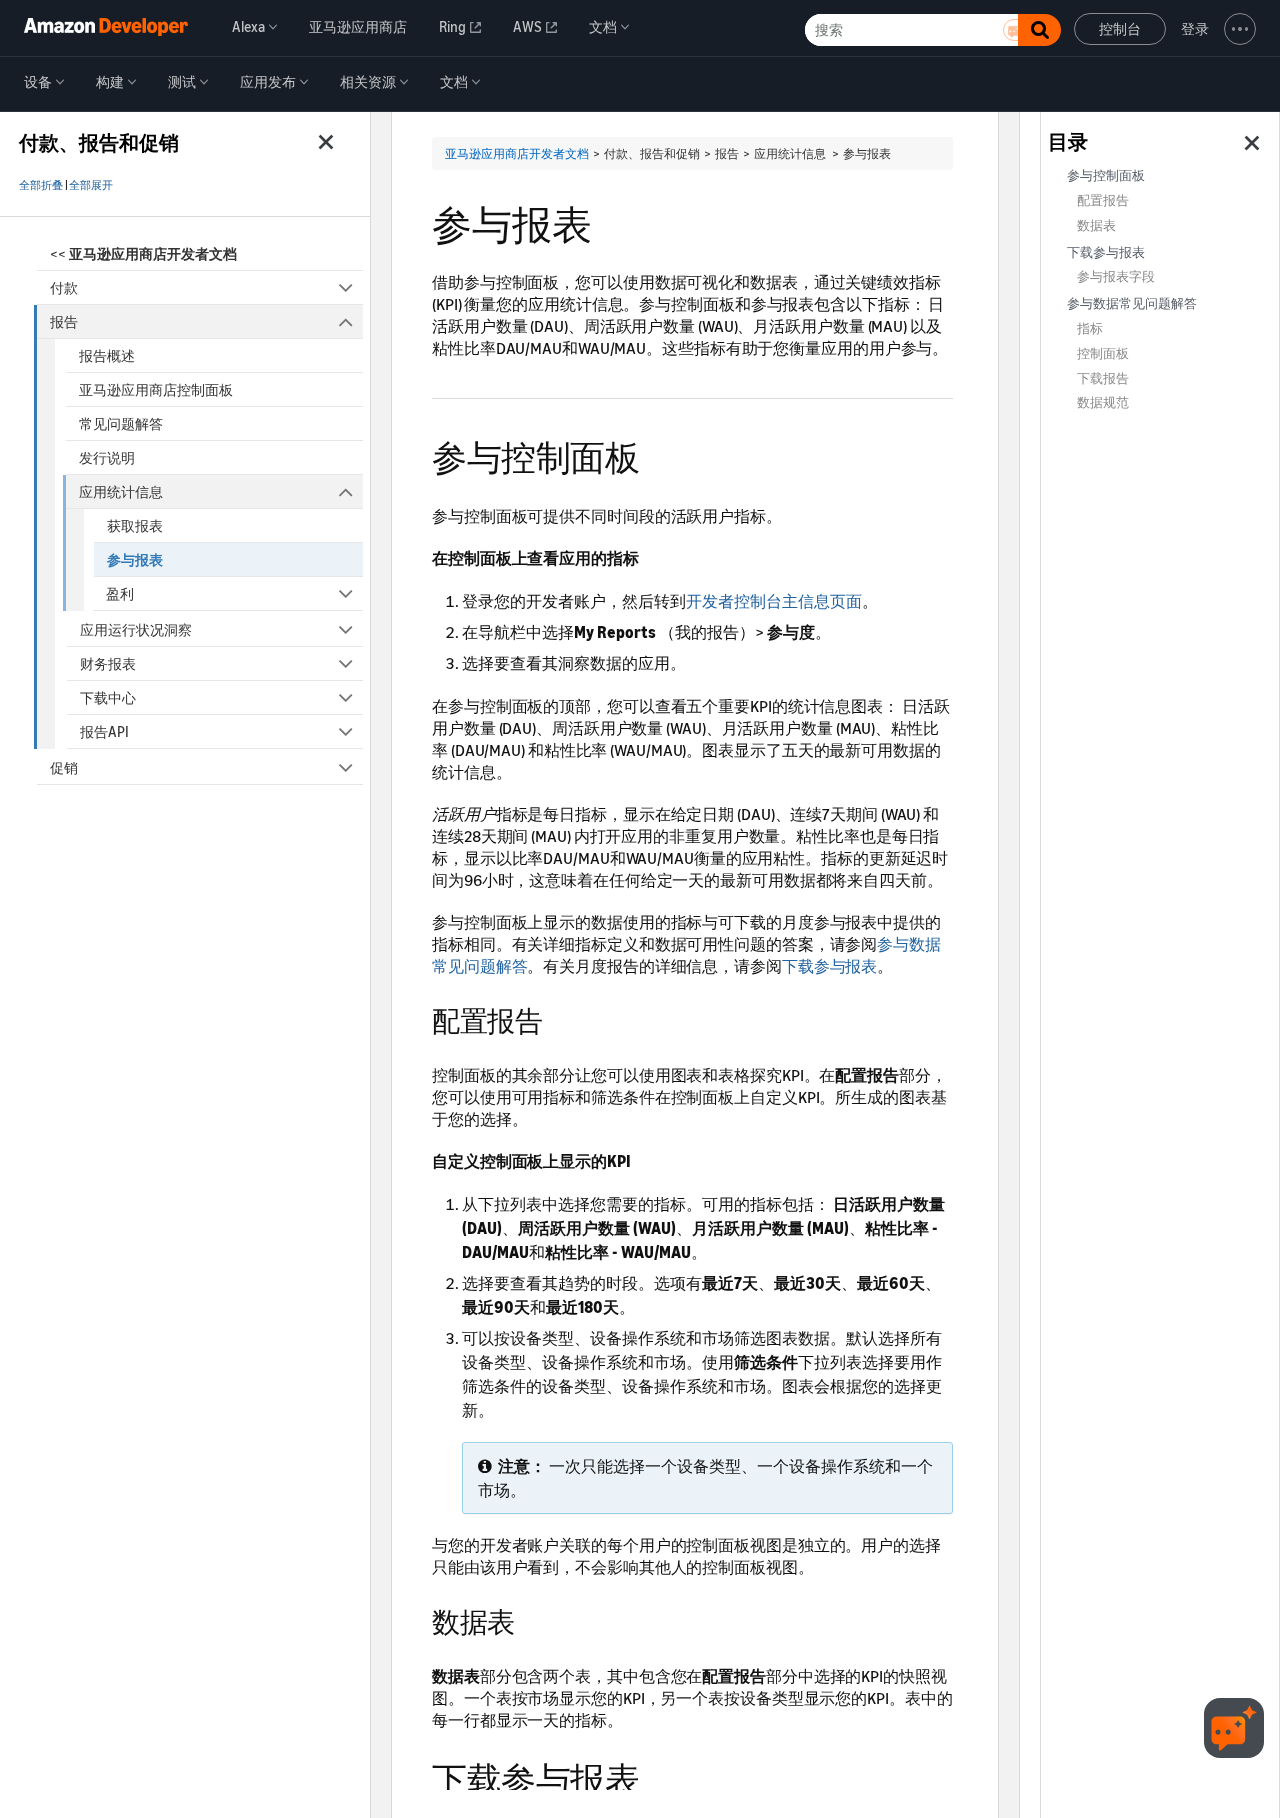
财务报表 (108, 663)
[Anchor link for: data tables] (529, 1620)
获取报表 (135, 525)
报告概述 (107, 355)
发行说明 (107, 457)
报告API (104, 731)
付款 (64, 287)
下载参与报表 (829, 966)
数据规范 (1103, 402)
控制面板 (1103, 353)
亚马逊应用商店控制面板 (156, 389)
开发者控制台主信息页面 (774, 601)
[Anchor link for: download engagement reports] (656, 1776)
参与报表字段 (1116, 276)
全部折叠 (41, 185)
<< (143, 253)
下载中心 (108, 697)
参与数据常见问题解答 (1132, 303)
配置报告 (1103, 200)
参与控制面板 (1106, 175)
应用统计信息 (121, 491)
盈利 (120, 593)
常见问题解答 (121, 423)
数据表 (1096, 225)
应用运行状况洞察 (136, 629)
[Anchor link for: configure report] (557, 1019)
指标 (1090, 328)
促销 (64, 767)
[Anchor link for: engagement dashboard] (656, 454)
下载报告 (1103, 378)
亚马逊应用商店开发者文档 (517, 153)
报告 (64, 321)
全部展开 (91, 185)
